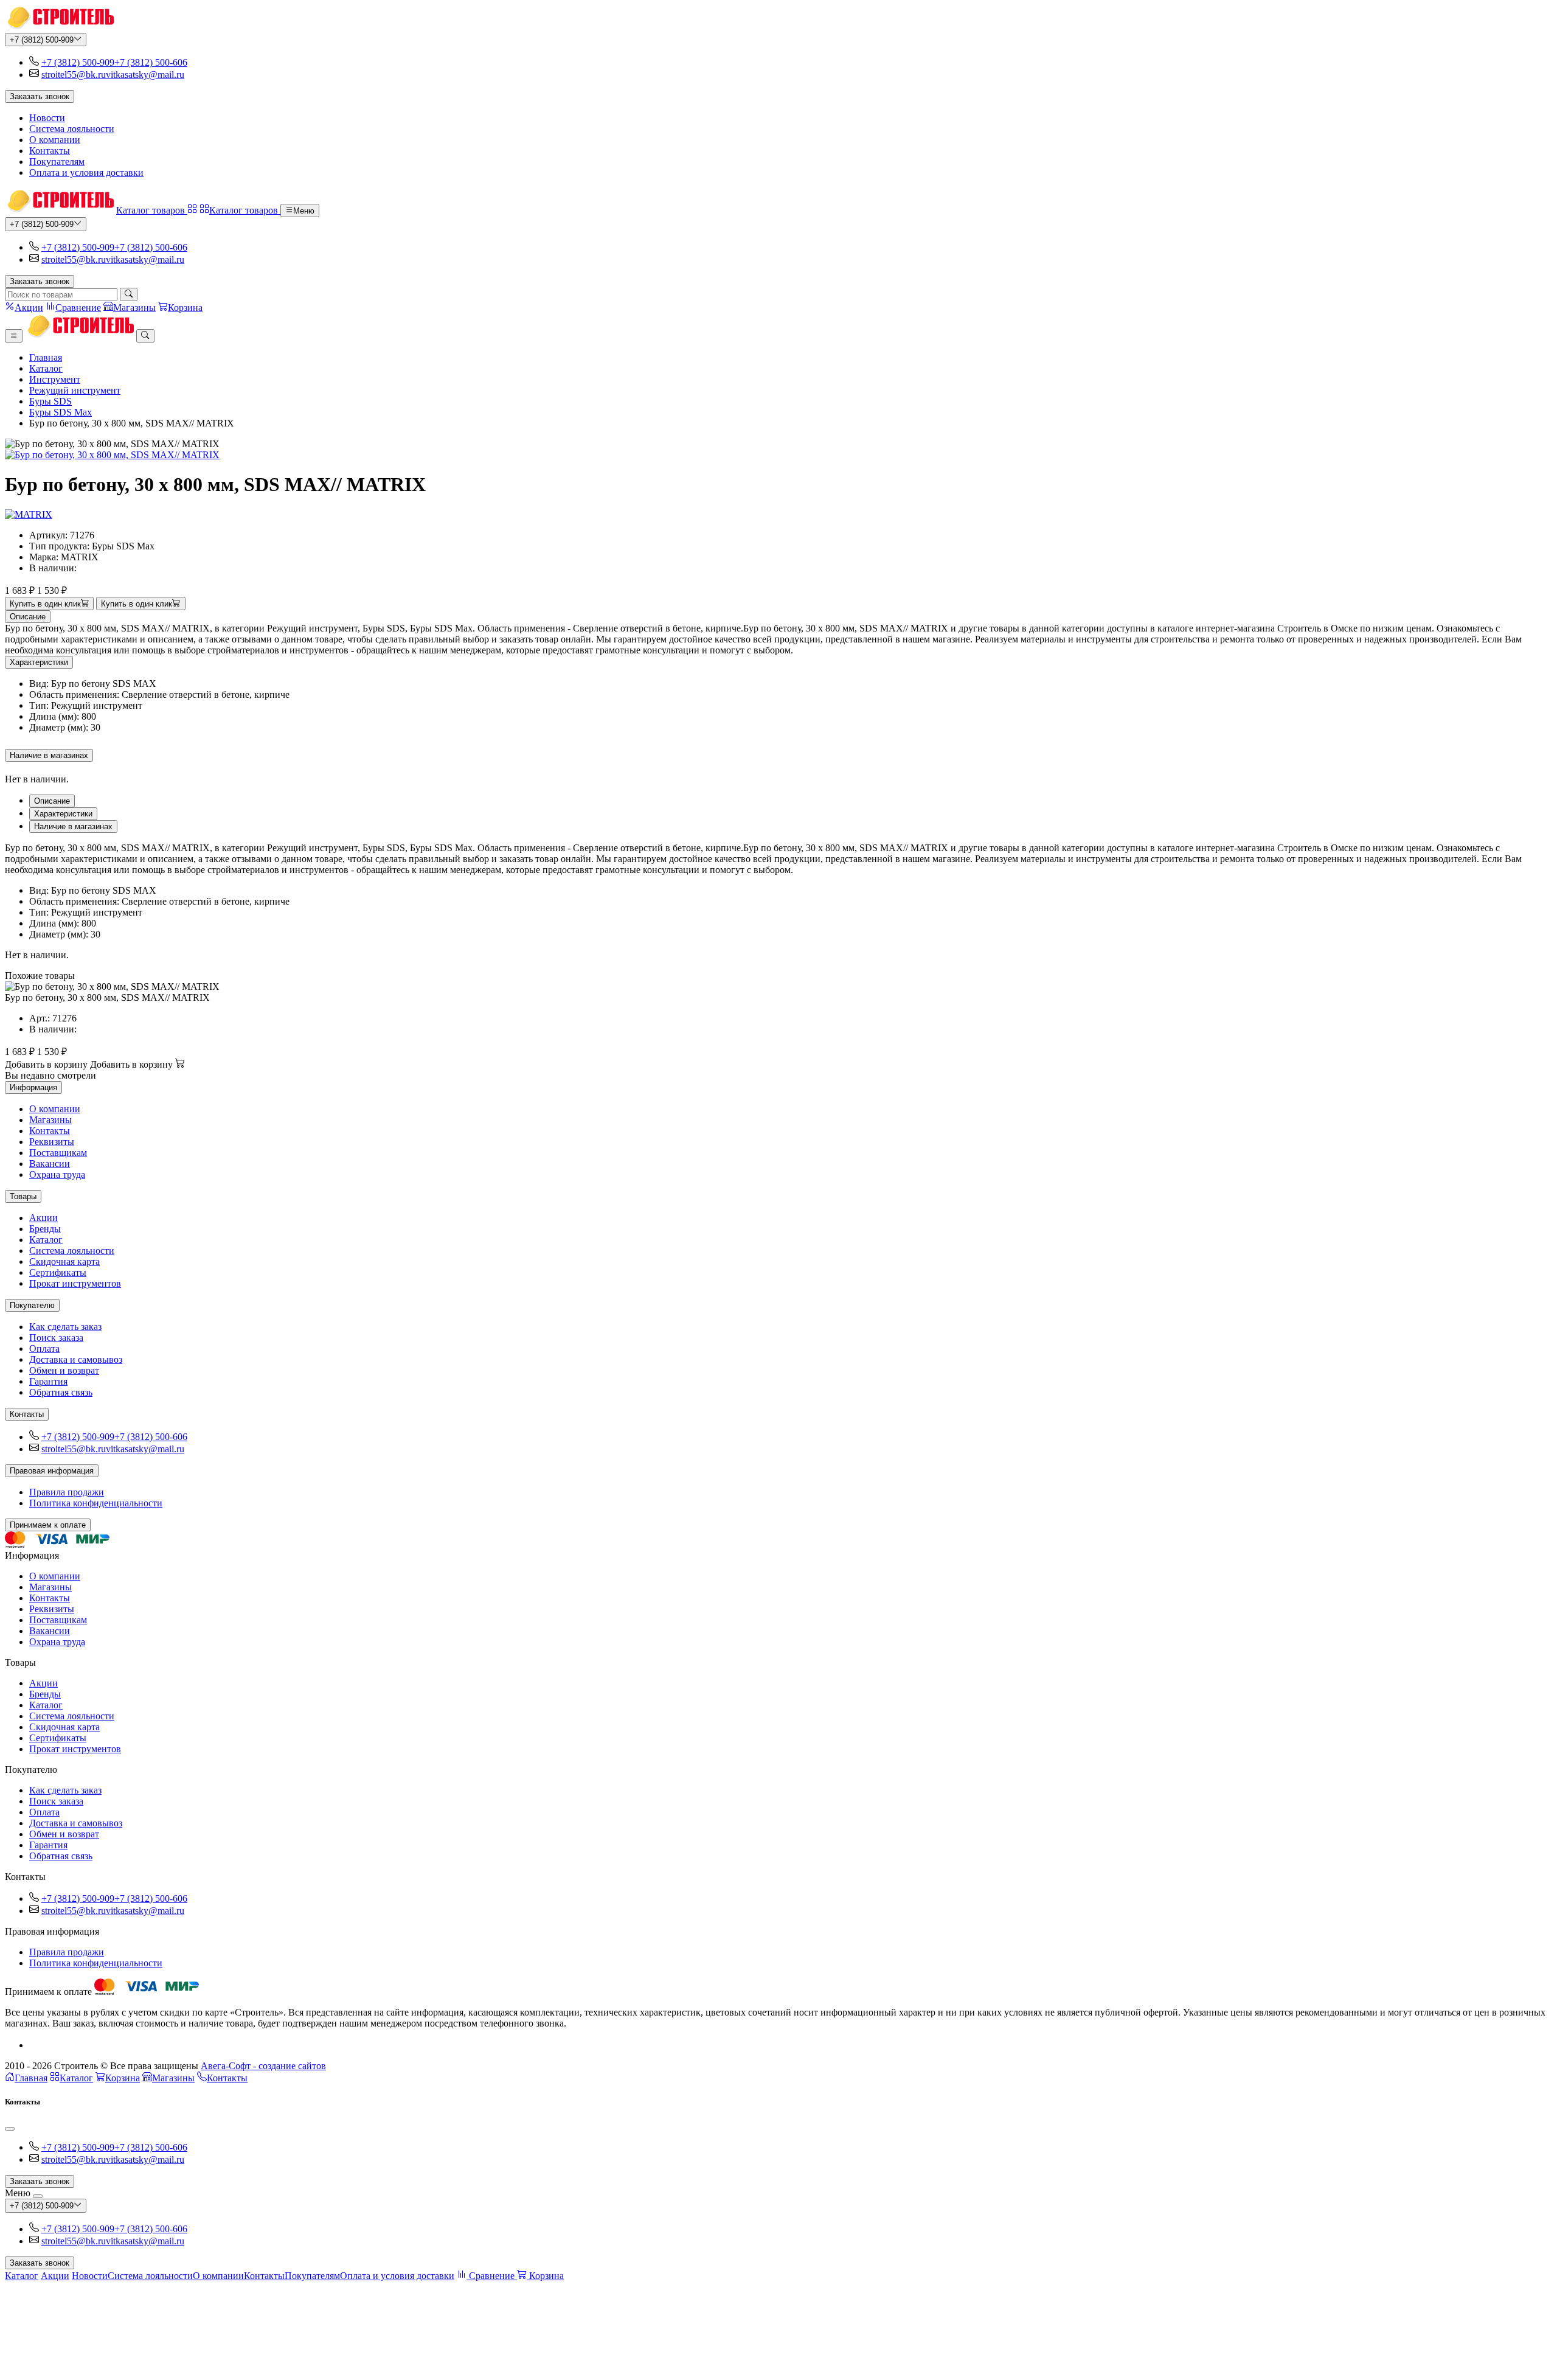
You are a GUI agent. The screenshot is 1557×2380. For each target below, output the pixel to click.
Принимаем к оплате (48, 1525)
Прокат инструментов (75, 1283)
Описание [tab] (52, 801)
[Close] (10, 2129)
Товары (23, 1196)
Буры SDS (50, 401)
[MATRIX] (29, 514)
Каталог (46, 368)
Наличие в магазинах (49, 755)
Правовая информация (52, 1471)
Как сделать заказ (65, 1327)
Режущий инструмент (75, 390)
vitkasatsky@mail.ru (145, 75)
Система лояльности (72, 129)
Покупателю (32, 1305)
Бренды (45, 1229)
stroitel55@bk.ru (74, 75)
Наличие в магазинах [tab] (73, 826)
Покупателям (57, 162)
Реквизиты (52, 1142)
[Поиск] (129, 294)
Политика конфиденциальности (96, 1503)
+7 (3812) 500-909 (42, 40)
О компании (55, 140)
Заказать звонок (40, 96)
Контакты (50, 151)
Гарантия (48, 1381)
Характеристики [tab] (63, 814)
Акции (43, 1218)
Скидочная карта (64, 1261)
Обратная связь (61, 1392)
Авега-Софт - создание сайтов (263, 2066)
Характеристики (39, 662)
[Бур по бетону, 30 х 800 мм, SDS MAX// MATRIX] (778, 455)
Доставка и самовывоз (76, 1359)
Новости (47, 118)
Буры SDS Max (61, 412)
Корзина (123, 2078)
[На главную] (59, 27)
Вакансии (50, 1164)
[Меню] (14, 336)
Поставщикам (58, 1153)
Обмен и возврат (64, 1370)
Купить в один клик (45, 604)
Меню (304, 211)
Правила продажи (67, 1492)
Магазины (50, 1120)
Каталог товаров (152, 210)
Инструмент (55, 379)
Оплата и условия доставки (86, 172)
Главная (46, 357)
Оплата (44, 1348)
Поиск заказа (56, 1338)
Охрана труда (57, 1174)
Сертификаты (58, 1272)
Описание (28, 617)
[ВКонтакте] (34, 2045)
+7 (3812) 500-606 (151, 62)
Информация (33, 1087)
